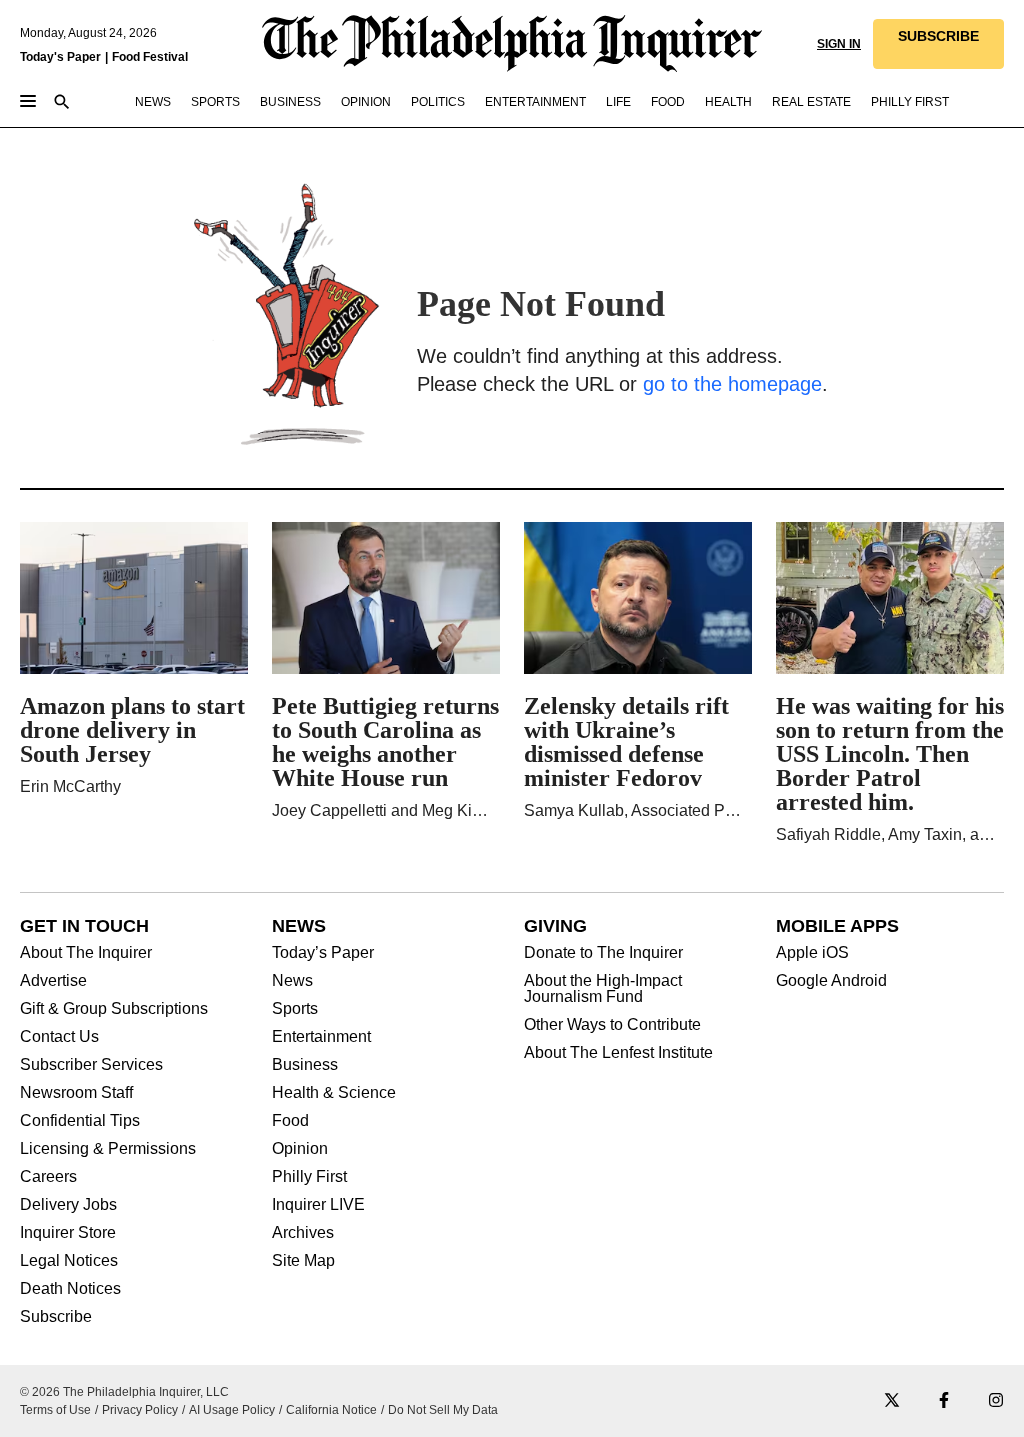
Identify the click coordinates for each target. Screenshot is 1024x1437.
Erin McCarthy (70, 786)
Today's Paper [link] (60, 57)
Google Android (831, 981)
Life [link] (618, 102)
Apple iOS (812, 953)
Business (305, 1065)
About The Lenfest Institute (618, 1053)
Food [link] (668, 102)
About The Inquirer (86, 953)
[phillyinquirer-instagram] (996, 1401)
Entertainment (321, 1037)
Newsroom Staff (76, 1093)
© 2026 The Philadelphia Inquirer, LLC (124, 1392)
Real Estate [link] (811, 102)
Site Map (303, 1261)
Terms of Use (55, 1410)
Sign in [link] (839, 44)
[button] (938, 44)
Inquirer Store (68, 1233)
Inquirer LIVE (318, 1205)
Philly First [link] (910, 102)
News (292, 981)
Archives (303, 1233)
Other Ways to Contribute (612, 1025)
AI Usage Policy (232, 1410)
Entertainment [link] (535, 102)
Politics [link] (438, 102)
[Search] (62, 103)
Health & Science (334, 1093)
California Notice (331, 1410)
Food (290, 1121)
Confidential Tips (80, 1121)
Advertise (53, 981)
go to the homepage (732, 384)
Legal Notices (69, 1261)
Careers (48, 1177)
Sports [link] (215, 102)
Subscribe (56, 1317)
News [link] (153, 102)
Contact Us (59, 1037)
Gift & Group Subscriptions (114, 1009)
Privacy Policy (140, 1410)
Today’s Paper (323, 953)
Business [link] (290, 102)
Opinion (300, 1149)
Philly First (309, 1177)
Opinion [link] (366, 102)
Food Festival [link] (150, 57)
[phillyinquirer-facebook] (944, 1401)
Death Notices (70, 1289)
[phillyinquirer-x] (892, 1401)
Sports (295, 1009)
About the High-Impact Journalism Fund (603, 989)
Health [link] (728, 102)
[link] (938, 44)
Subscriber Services (91, 1065)
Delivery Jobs (68, 1205)
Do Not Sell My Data (443, 1410)
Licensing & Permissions (108, 1149)
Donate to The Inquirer (603, 953)
